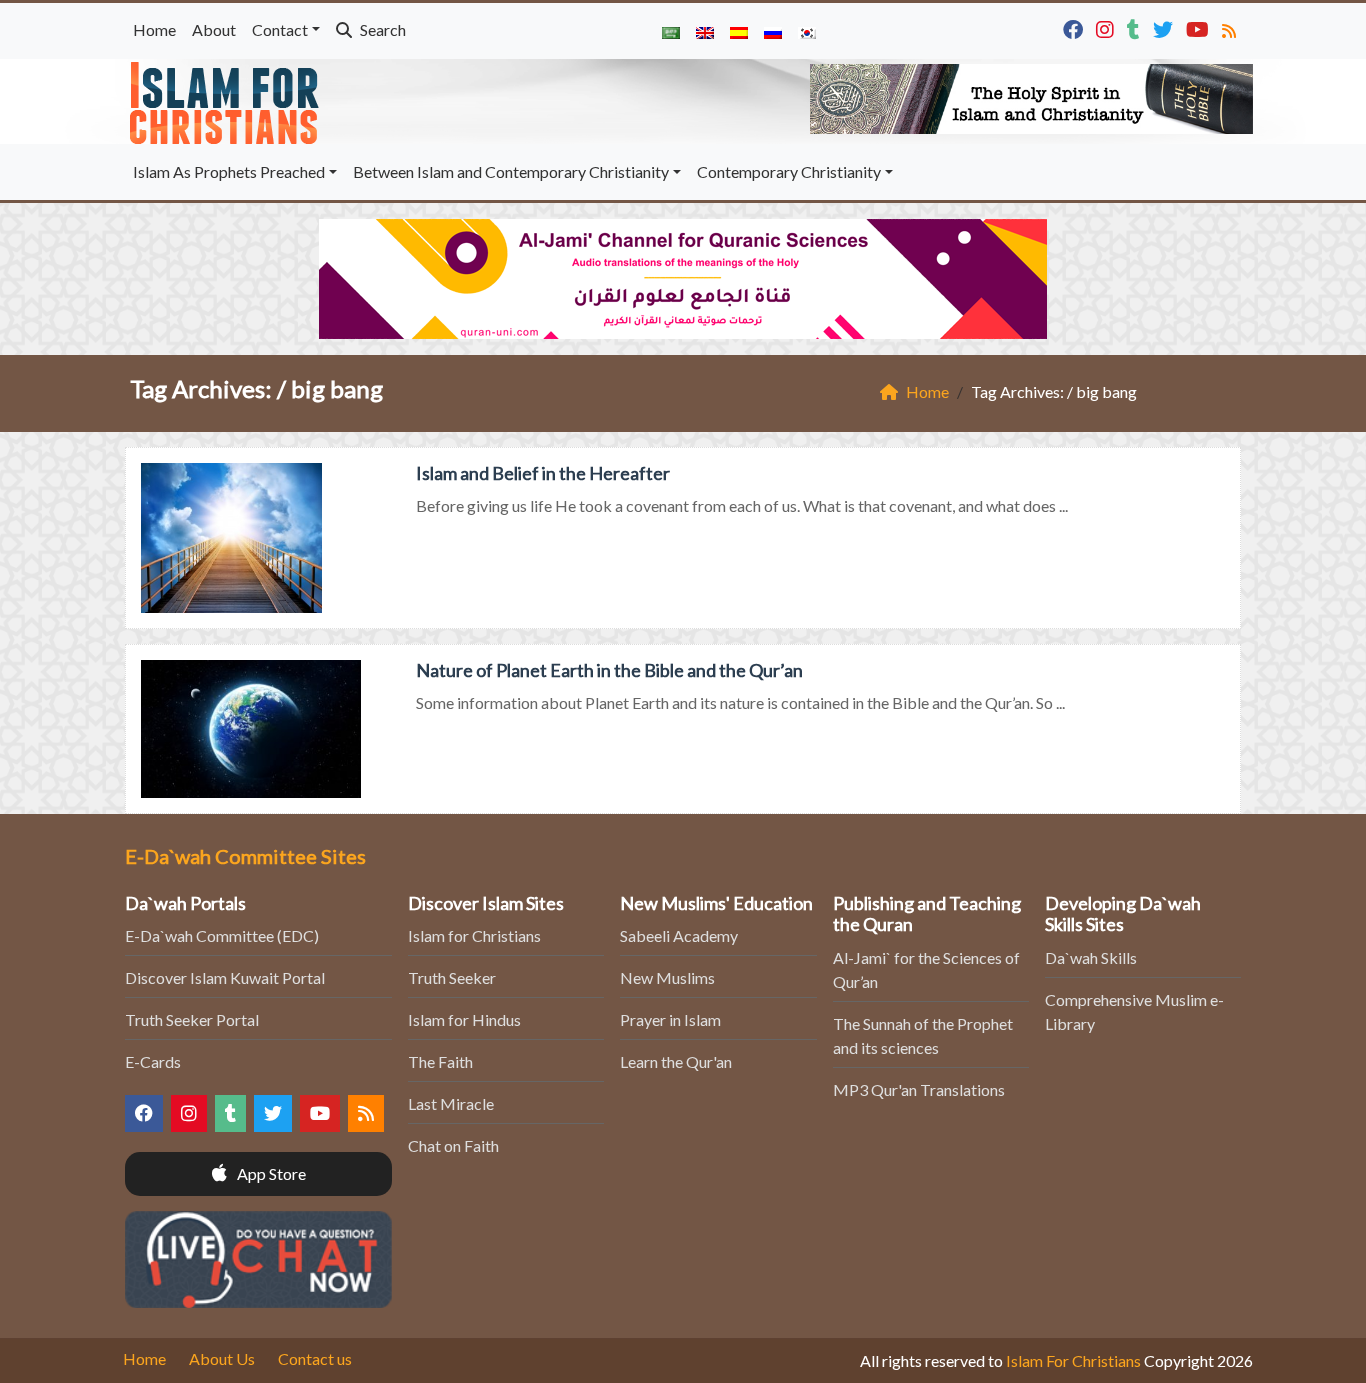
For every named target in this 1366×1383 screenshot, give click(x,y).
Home (154, 29)
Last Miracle (451, 1103)
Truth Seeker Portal (192, 1019)
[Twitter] (1165, 27)
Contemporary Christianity (789, 171)
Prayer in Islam (670, 1019)
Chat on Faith (453, 1145)
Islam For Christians (1073, 1360)
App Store (270, 1173)
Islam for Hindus (464, 1019)
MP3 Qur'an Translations (919, 1089)
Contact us (315, 1358)
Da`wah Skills (1091, 957)
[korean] (807, 31)
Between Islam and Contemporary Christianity (511, 171)
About (214, 29)
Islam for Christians (474, 935)
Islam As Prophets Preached (229, 171)
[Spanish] (739, 31)
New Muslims (667, 977)
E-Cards (153, 1061)
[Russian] (773, 31)
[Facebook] (1075, 27)
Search (381, 29)
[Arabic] (671, 31)
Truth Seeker (452, 977)
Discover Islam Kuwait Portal (225, 977)
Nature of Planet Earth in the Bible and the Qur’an (609, 670)
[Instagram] (1107, 27)
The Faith (440, 1061)
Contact (280, 29)
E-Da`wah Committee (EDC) (222, 935)
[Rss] (1231, 27)
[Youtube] (1200, 27)
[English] (705, 31)
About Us (222, 1358)
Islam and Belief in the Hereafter (543, 473)
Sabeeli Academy (679, 935)
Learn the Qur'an (676, 1061)
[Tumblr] (1136, 27)
